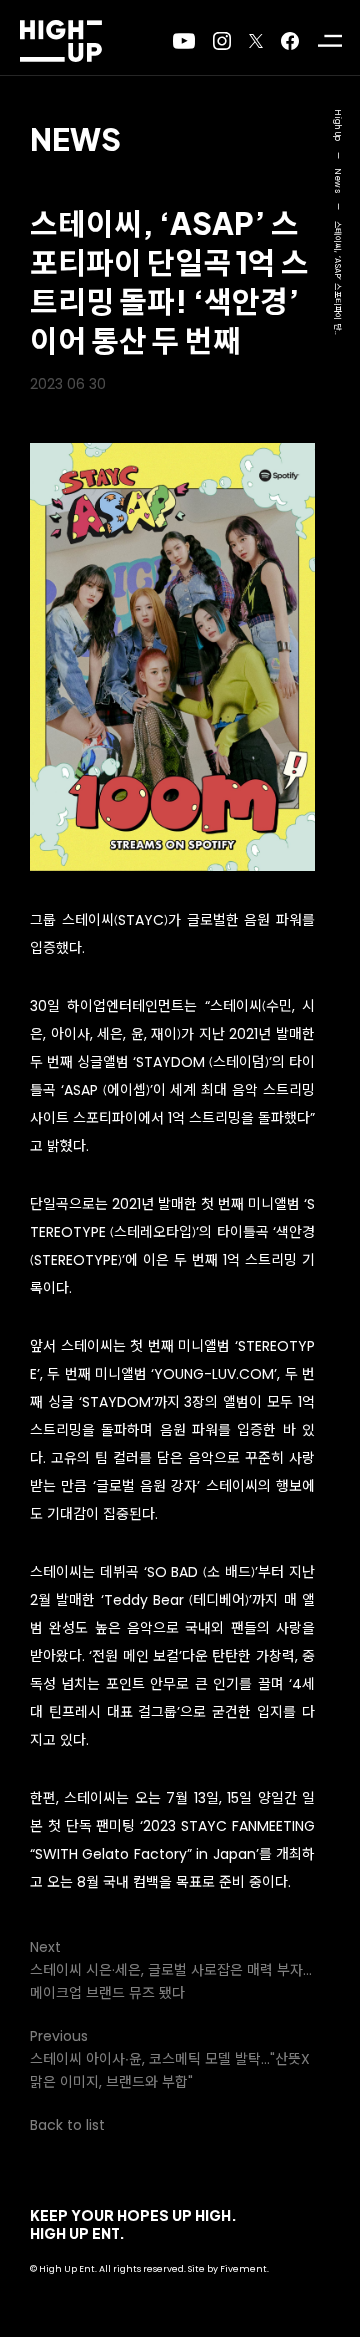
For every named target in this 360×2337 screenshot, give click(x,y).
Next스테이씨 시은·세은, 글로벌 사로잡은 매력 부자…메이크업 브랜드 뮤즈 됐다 (171, 1970)
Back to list (67, 2125)
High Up (337, 126)
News (75, 139)
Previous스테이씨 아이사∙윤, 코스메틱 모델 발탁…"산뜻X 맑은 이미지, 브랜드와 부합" (170, 2059)
